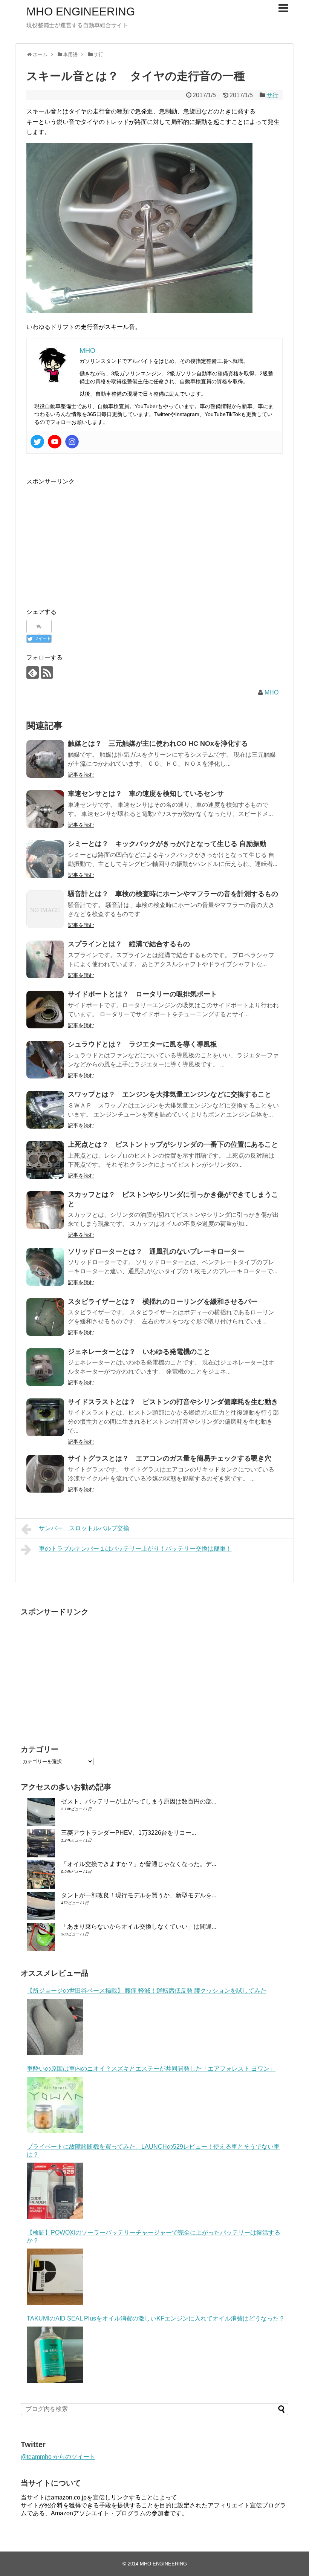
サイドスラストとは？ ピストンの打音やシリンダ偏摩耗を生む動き (173, 1402)
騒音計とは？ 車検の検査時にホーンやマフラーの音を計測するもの (173, 894)
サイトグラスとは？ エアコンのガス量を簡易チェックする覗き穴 (170, 1458)
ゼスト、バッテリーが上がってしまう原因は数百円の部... (139, 1801)
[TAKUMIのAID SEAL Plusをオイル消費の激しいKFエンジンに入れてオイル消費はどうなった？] (55, 2355)
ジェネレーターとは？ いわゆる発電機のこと (139, 1352)
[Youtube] (55, 442)
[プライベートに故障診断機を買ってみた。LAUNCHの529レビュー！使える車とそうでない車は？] (55, 2191)
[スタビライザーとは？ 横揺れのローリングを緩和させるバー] (45, 1317)
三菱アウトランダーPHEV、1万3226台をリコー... (128, 1833)
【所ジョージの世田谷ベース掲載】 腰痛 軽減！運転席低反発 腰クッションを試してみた (147, 1991)
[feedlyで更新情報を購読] (33, 672)
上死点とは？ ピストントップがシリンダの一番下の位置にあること (173, 1144)
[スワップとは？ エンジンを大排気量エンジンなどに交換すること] (45, 1110)
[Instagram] (72, 442)
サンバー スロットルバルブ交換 (84, 1528)
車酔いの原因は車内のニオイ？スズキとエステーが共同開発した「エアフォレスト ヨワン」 (151, 2069)
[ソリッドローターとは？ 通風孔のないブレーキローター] (45, 1267)
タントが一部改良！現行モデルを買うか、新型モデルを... (139, 1895)
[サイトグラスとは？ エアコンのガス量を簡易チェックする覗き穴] (45, 1474)
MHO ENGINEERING (81, 11)
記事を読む (81, 775)
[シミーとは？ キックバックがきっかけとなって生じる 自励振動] (45, 859)
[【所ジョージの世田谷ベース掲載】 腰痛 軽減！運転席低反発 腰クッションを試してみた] (55, 2027)
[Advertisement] (90, 540)
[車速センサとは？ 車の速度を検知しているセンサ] (45, 809)
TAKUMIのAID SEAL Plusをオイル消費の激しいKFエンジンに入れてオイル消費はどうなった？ (156, 2318)
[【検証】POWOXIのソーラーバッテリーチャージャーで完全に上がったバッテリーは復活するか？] (55, 2277)
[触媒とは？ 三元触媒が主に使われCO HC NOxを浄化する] (45, 759)
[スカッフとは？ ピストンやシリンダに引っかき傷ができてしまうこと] (45, 1210)
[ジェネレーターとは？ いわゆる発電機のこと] (45, 1367)
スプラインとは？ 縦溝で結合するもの (129, 944)
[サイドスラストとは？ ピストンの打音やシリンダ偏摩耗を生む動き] (45, 1417)
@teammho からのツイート (58, 2457)
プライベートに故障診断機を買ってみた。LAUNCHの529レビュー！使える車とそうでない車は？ (153, 2151)
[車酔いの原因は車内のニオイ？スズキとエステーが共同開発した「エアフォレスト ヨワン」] (55, 2105)
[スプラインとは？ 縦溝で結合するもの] (45, 959)
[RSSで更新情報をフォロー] (47, 672)
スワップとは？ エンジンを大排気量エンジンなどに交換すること (170, 1094)
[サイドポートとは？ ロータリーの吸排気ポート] (45, 1010)
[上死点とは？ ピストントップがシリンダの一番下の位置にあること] (45, 1160)
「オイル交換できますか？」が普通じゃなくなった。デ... (139, 1864)
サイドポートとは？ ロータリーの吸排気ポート (142, 994)
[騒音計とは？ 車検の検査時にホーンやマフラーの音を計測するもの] (45, 909)
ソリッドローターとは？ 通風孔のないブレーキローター (156, 1251)
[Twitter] (37, 442)
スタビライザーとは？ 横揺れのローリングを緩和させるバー (163, 1302)
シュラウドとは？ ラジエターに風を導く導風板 (142, 1044)
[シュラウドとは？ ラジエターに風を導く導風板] (45, 1060)
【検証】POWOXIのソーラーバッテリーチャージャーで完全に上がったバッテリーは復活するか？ (154, 2236)
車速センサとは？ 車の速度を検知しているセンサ (146, 794)
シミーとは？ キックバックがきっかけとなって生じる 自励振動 (167, 844)
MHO (272, 692)
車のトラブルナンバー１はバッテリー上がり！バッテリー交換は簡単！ (135, 1549)
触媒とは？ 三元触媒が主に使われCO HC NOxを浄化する (158, 743)
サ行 (272, 95)
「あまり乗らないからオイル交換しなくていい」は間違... (139, 1927)
